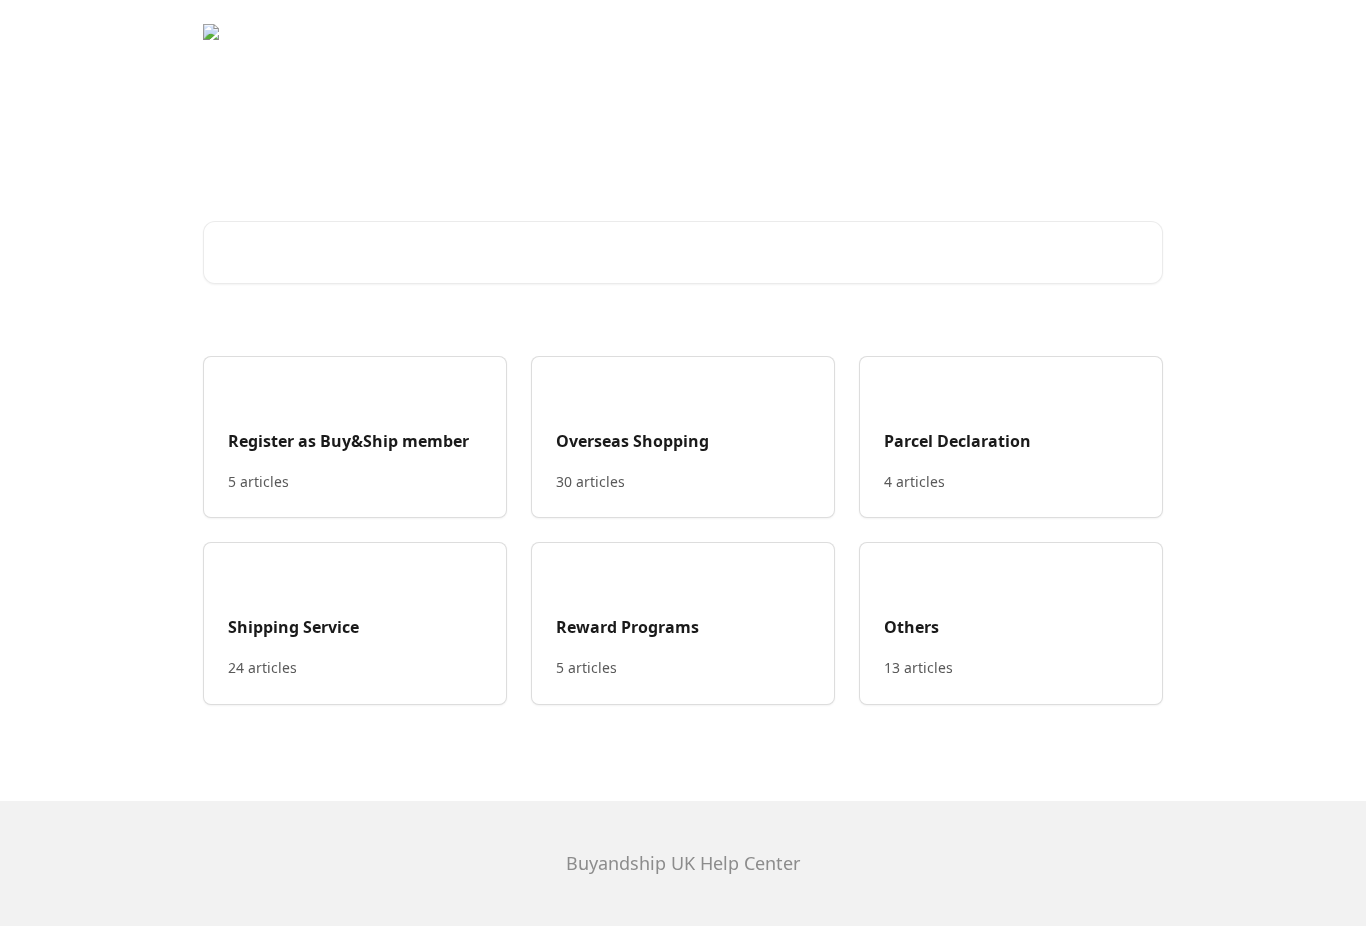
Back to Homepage (1085, 32)
